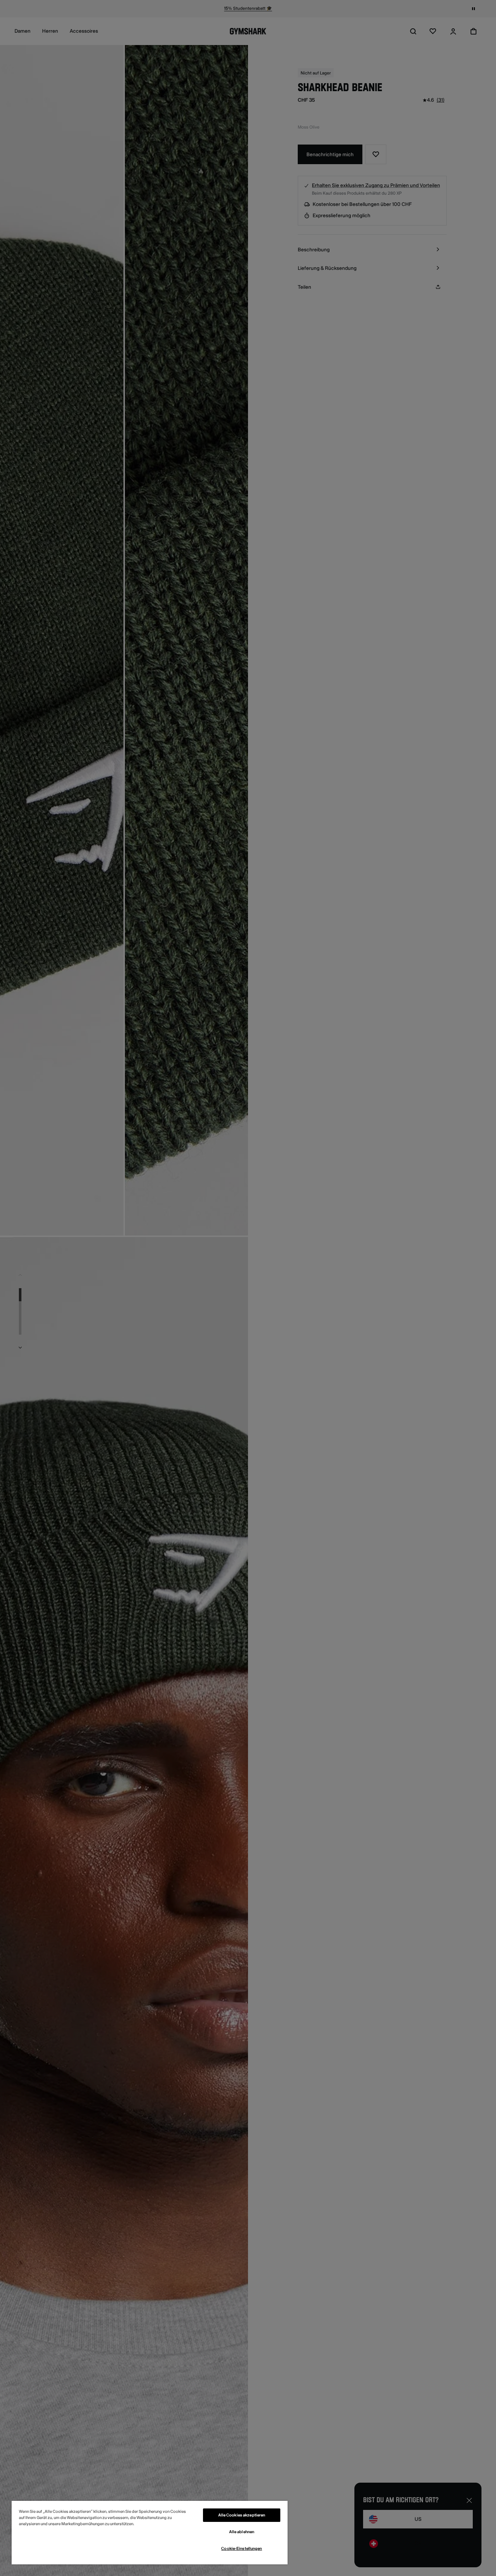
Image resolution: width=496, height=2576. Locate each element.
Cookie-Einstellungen (241, 2549)
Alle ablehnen (242, 2532)
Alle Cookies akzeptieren (242, 2515)
